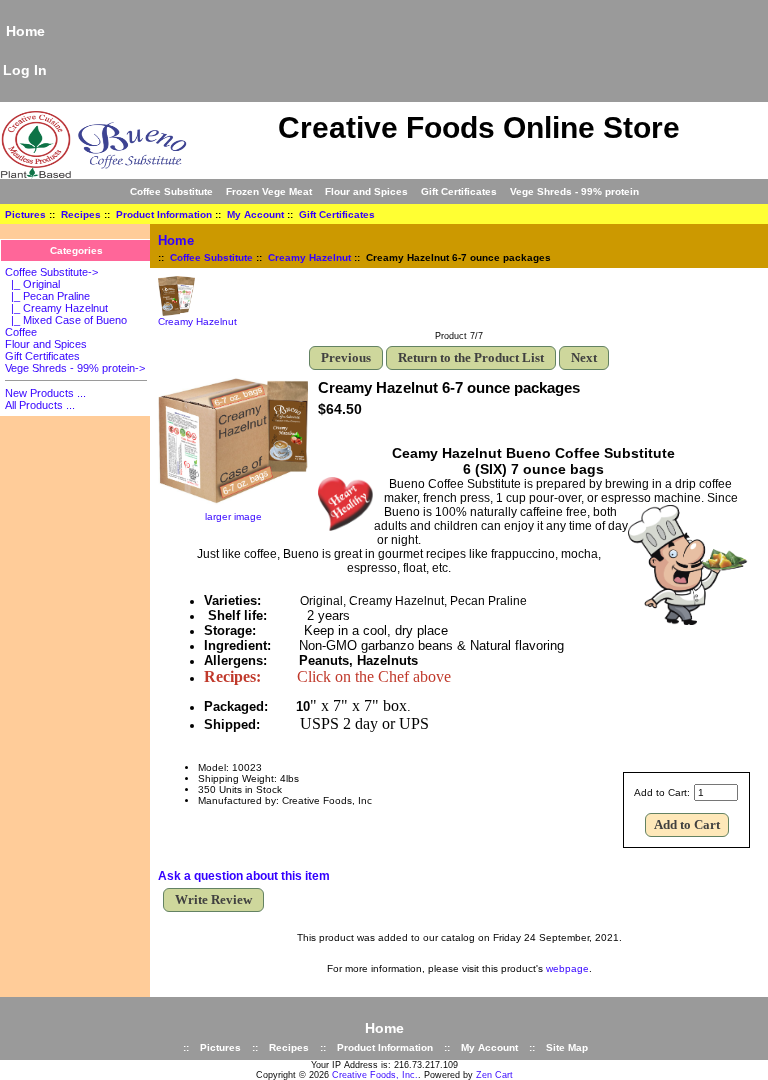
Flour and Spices (366, 191)
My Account (255, 214)
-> (51, 272)
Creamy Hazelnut (309, 257)
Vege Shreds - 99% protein (574, 191)
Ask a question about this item (244, 876)
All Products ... (40, 405)
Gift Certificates (459, 191)
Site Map (567, 1047)
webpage (567, 968)
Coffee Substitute (211, 257)
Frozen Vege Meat (269, 191)
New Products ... (45, 393)
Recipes (81, 214)
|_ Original (32, 284)
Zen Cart (494, 1075)
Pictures (25, 214)
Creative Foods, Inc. (375, 1075)
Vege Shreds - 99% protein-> (75, 368)
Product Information (164, 214)
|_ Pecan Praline (47, 296)
